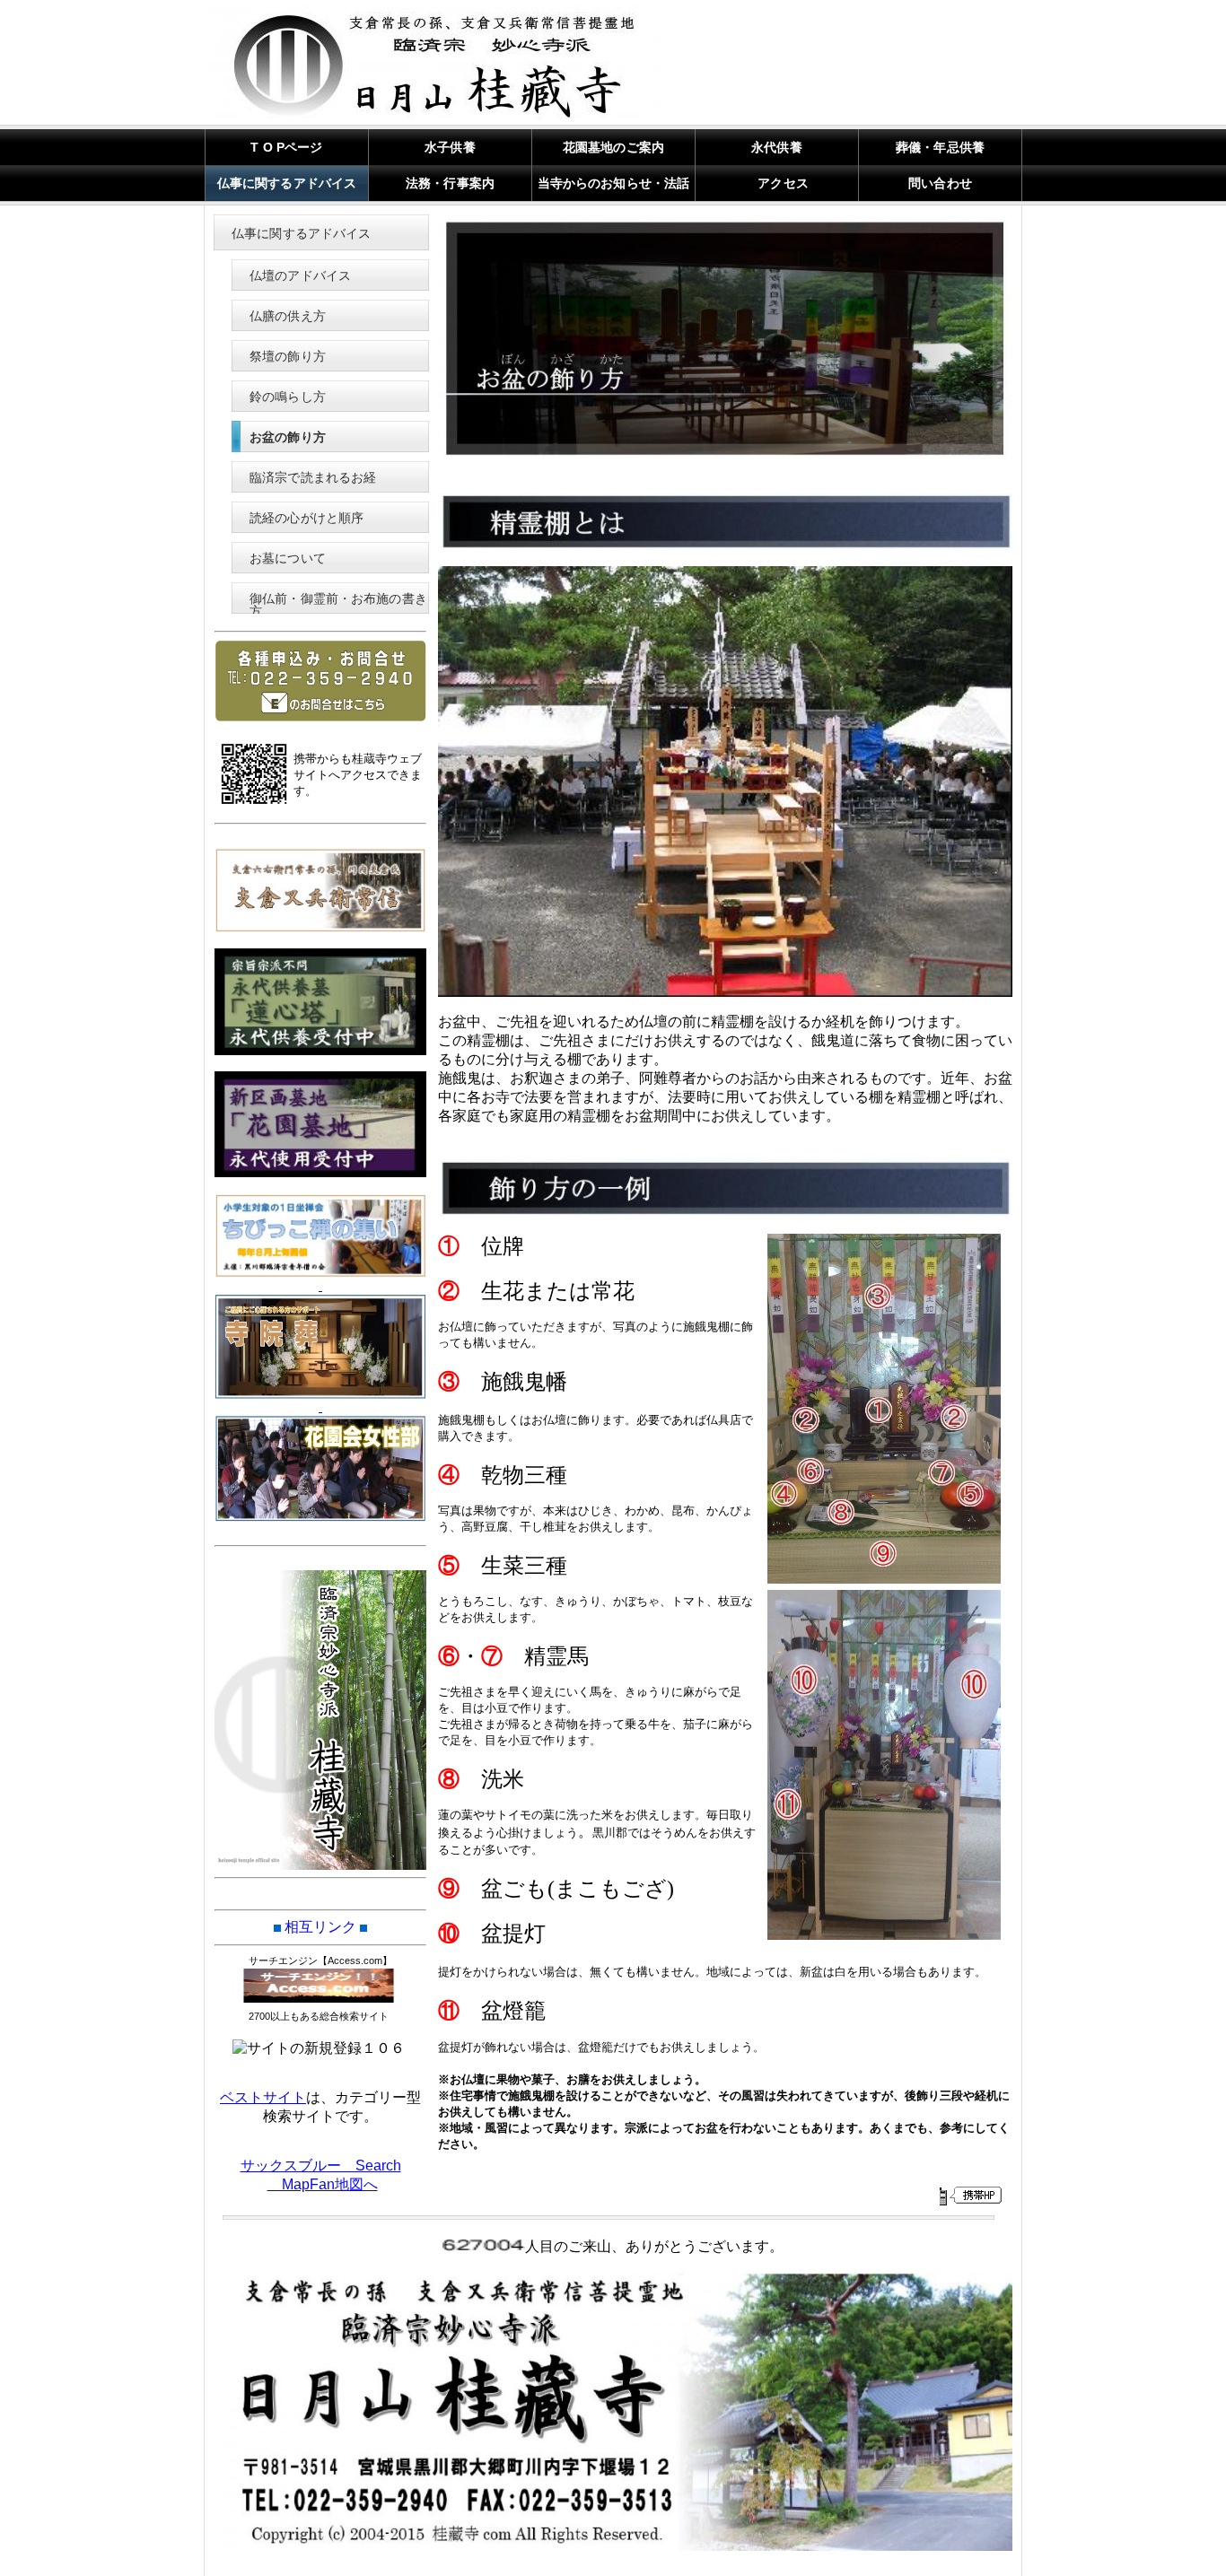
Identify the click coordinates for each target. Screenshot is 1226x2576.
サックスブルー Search (321, 2166)
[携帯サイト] (970, 2196)
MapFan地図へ (323, 2184)
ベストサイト (263, 2097)
